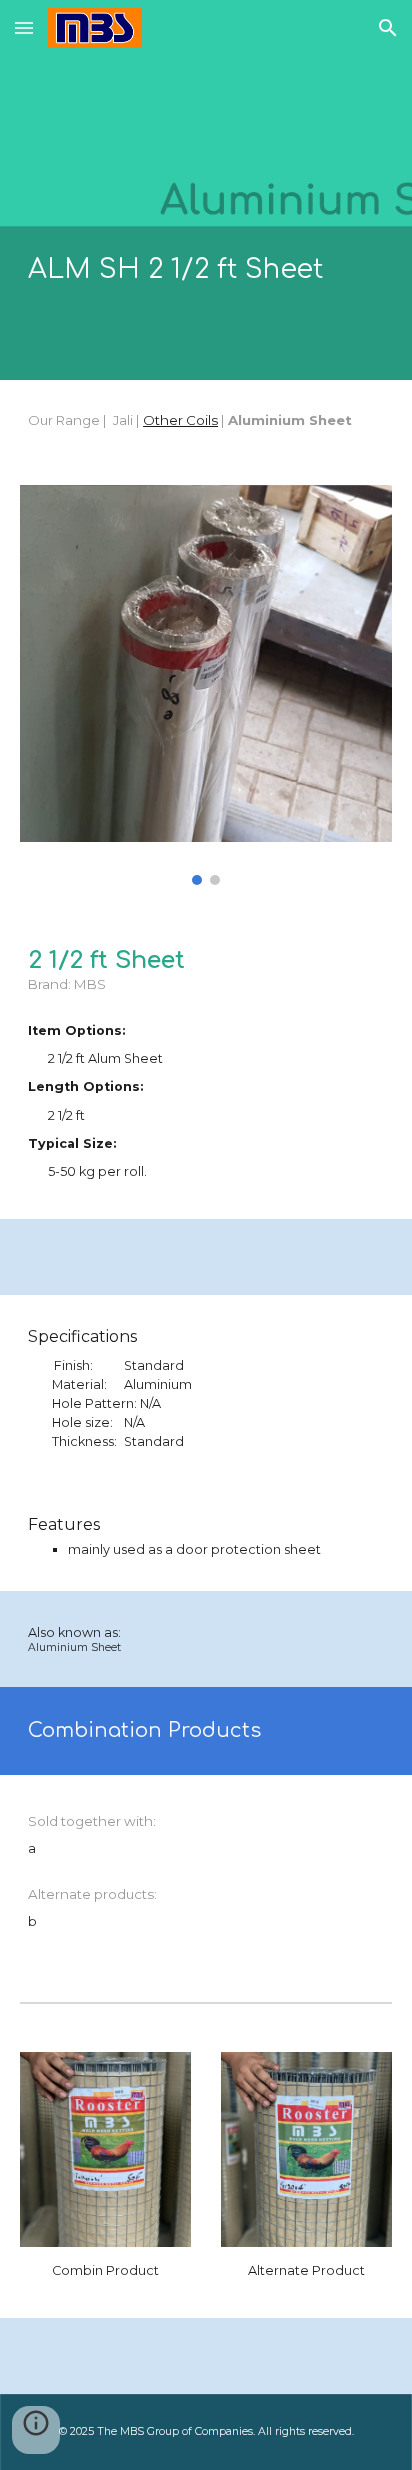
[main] (206, 270)
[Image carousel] (206, 685)
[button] (24, 27)
